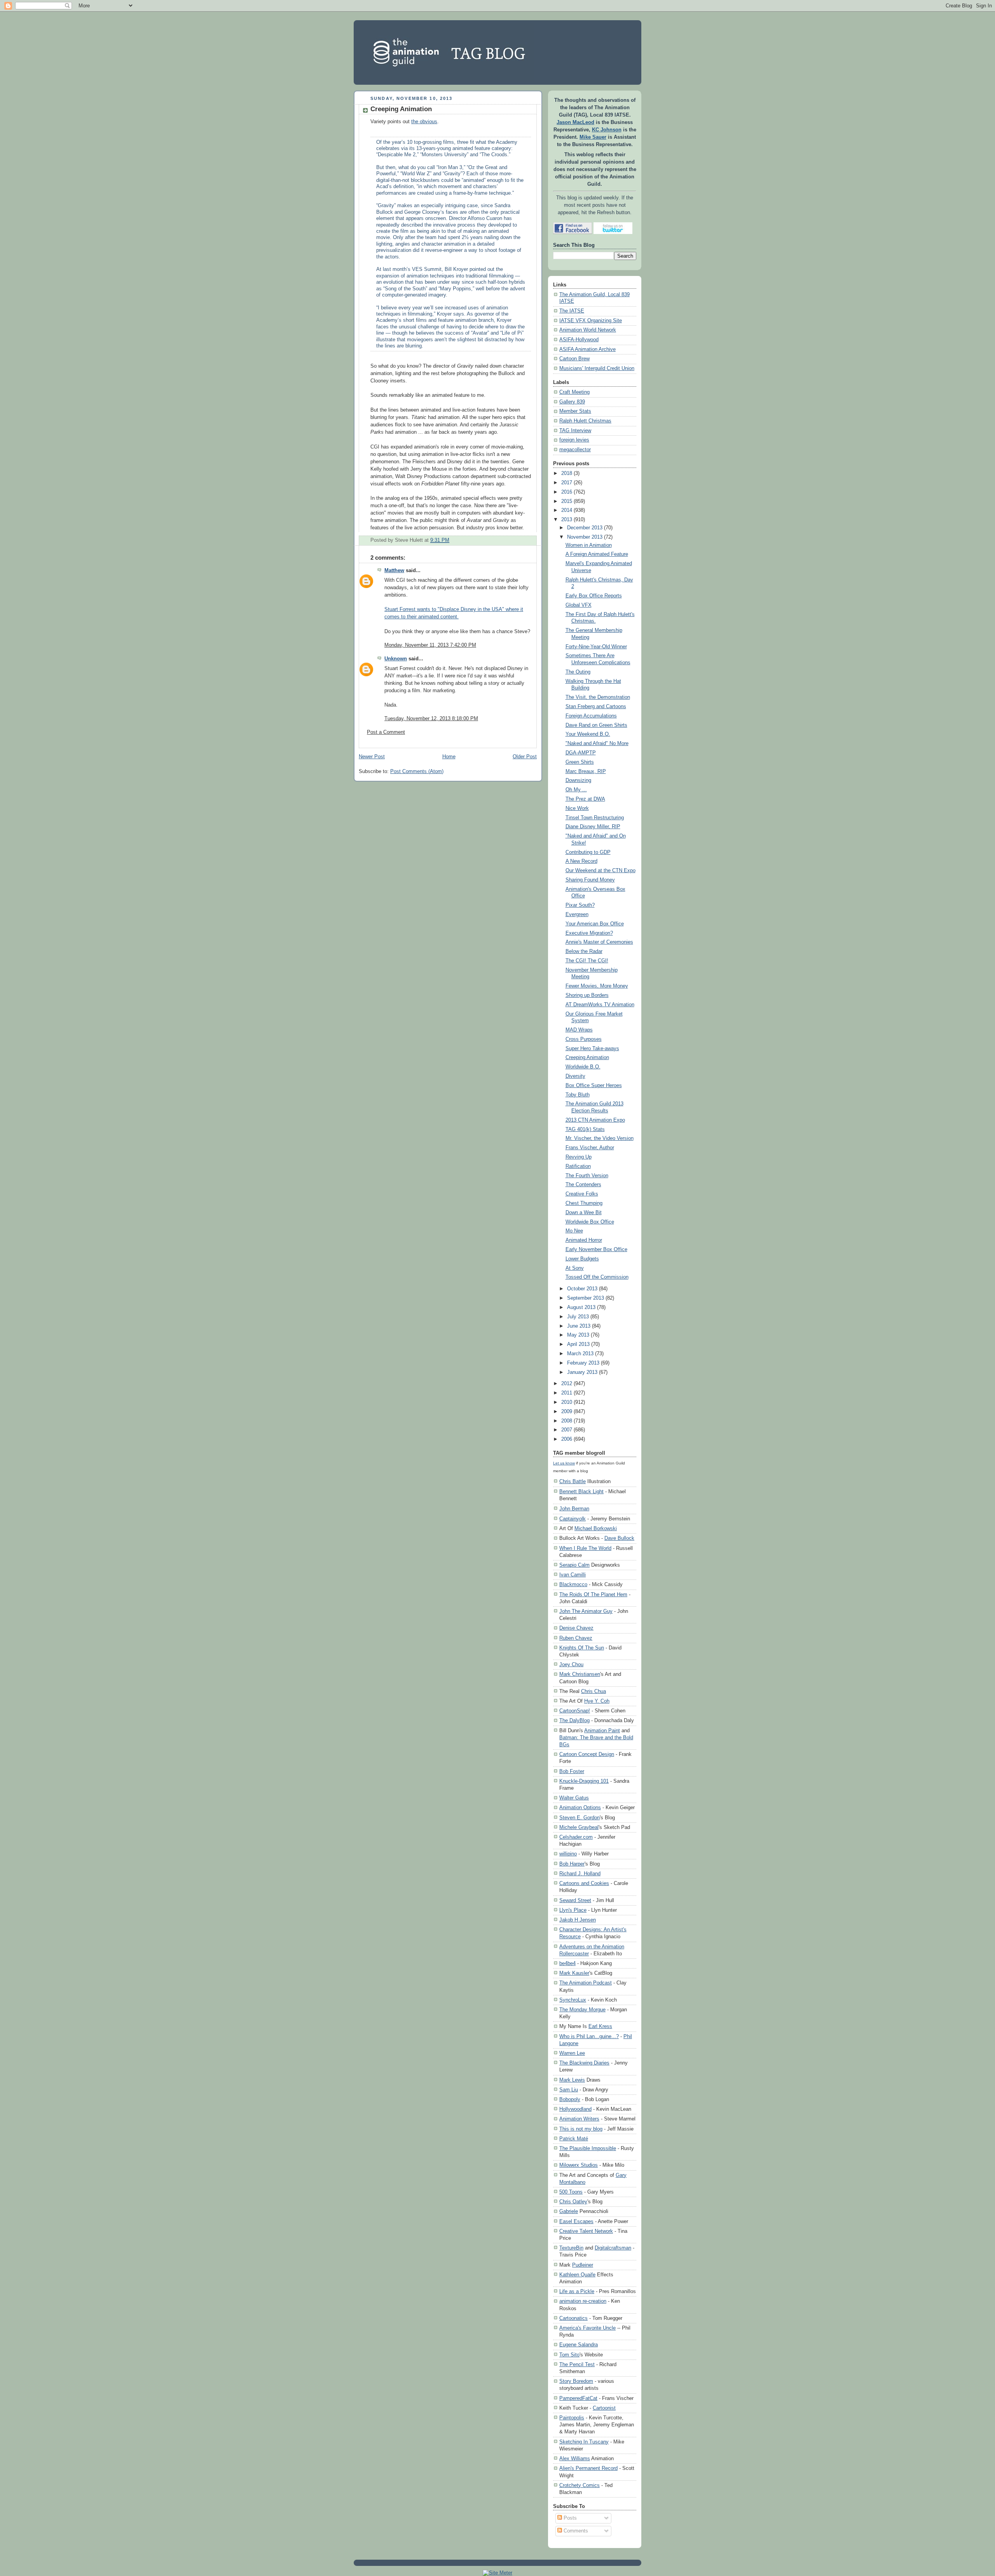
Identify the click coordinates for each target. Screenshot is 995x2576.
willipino (568, 1854)
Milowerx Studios (579, 2165)
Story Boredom (576, 2381)
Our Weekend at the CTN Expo (600, 871)
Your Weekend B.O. (588, 734)
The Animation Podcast (586, 1983)
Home (449, 757)
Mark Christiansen (580, 1674)
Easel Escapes (576, 2221)
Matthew (394, 571)
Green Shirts (580, 762)
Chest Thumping (584, 1203)
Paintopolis (572, 2418)
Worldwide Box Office (590, 1222)
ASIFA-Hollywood (579, 340)
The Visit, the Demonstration (598, 697)
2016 (567, 492)
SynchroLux (573, 2000)
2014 (567, 510)
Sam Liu (569, 2090)
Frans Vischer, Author (590, 1148)
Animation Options (580, 1807)
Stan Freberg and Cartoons (596, 707)
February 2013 (583, 1363)
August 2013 (581, 1307)
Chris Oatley (573, 2202)
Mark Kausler (574, 1973)
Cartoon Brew (574, 359)
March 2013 (580, 1354)
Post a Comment (386, 732)
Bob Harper (572, 1864)
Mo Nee (574, 1231)
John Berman (574, 1509)
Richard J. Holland (580, 1874)
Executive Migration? (589, 933)
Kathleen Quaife (577, 2275)
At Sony (575, 1268)
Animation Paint (602, 1730)
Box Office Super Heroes (594, 1086)
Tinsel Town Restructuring (595, 818)
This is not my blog (581, 2129)
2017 (567, 483)
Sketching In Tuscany (584, 2442)
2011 (567, 1393)
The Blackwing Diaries (584, 2063)
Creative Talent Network (586, 2231)
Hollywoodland (575, 2109)
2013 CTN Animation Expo (595, 1120)
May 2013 (578, 1335)
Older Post (525, 757)
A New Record (581, 861)
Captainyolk (573, 1519)
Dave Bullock (619, 1538)
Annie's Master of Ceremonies (599, 942)
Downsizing (578, 780)
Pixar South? (580, 905)
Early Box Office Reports (594, 596)
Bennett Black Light (581, 1491)
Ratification (578, 1166)
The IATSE (572, 311)
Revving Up (579, 1157)
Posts (569, 2518)
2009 (567, 1412)
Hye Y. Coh (597, 1701)
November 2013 (585, 537)
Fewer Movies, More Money (597, 986)
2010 (567, 1402)
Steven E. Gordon (580, 1818)
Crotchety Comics (580, 2485)
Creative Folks (582, 1194)
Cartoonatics (573, 2318)
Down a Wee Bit (584, 1213)
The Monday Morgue (582, 2010)
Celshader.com (576, 1837)
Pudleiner (583, 2265)
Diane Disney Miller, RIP (593, 827)
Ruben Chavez (576, 1638)
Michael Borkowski (596, 1528)
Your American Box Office (595, 924)
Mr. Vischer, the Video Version (600, 1138)
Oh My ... (576, 790)
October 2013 (582, 1289)
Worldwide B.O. (583, 1067)
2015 (567, 501)
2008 (567, 1421)
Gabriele (569, 2211)
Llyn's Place (573, 1910)
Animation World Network (588, 330)
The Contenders (583, 1185)
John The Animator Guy (586, 1611)
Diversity (575, 1076)
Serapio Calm (574, 1565)
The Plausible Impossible (588, 2148)
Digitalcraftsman (613, 2248)
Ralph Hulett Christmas (585, 421)
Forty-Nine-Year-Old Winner (596, 647)
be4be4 (567, 1963)
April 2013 (578, 1344)
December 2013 (585, 528)
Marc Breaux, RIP (586, 771)
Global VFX (579, 605)
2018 (567, 473)
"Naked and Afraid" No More (597, 743)
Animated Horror (584, 1240)
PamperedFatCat (578, 2398)
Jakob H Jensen (578, 1920)
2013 (567, 520)
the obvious (424, 122)
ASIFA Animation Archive (587, 349)
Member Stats (575, 411)
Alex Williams (575, 2458)
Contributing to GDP (588, 852)
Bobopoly (570, 2099)
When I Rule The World (585, 1548)
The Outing (578, 672)
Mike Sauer (593, 137)
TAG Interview (575, 431)
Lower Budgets (582, 1259)
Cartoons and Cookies (584, 1883)
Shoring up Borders (587, 995)
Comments (575, 2531)
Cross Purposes (584, 1039)
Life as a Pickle (577, 2291)
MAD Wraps (579, 1030)
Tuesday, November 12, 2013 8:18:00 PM (431, 719)
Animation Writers (579, 2119)
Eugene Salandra (579, 2345)
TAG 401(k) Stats (585, 1129)
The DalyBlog (574, 1720)
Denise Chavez (576, 1628)
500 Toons (571, 2192)
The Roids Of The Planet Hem (593, 1594)
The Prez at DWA (585, 799)
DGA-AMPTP (581, 753)
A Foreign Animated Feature (597, 554)
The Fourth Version (587, 1176)
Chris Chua (594, 1691)
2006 (567, 1439)
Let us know (564, 1463)
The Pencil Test (577, 2364)
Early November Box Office (596, 1250)
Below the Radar (584, 951)
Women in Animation (589, 545)
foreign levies (574, 440)
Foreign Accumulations (591, 716)
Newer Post (372, 757)
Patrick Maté (574, 2139)
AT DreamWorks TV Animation (600, 1005)
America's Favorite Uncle (587, 2328)
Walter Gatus (574, 1798)
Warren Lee (572, 2053)
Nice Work (577, 808)
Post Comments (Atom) (417, 771)
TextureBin (571, 2248)
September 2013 (586, 1298)
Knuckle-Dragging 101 (584, 1781)
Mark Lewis (572, 2080)
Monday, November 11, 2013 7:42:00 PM (430, 645)
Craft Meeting (574, 392)
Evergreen (577, 915)
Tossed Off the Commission (597, 1277)
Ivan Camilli (573, 1575)
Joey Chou (571, 1664)
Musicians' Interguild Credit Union (597, 368)
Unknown (396, 659)
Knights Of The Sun (582, 1648)
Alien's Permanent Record (588, 2468)
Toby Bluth (578, 1095)
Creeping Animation (401, 109)
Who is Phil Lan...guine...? (589, 2036)
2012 (567, 1384)
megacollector (575, 450)
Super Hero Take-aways (592, 1049)
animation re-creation (583, 2301)
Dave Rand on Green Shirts (596, 725)
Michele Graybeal (579, 1827)
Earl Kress (600, 2026)
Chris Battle (573, 1481)
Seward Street (575, 1900)
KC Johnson (607, 130)
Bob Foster (572, 1771)
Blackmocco (573, 1584)
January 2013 (582, 1372)
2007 (567, 1430)
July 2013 (578, 1317)
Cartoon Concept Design (587, 1754)
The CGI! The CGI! (587, 961)
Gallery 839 (572, 402)
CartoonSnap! (575, 1711)
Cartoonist (604, 2408)
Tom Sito (569, 2355)
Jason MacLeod (575, 122)
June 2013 (579, 1326)
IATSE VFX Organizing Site (591, 321)
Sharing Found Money (590, 880)
